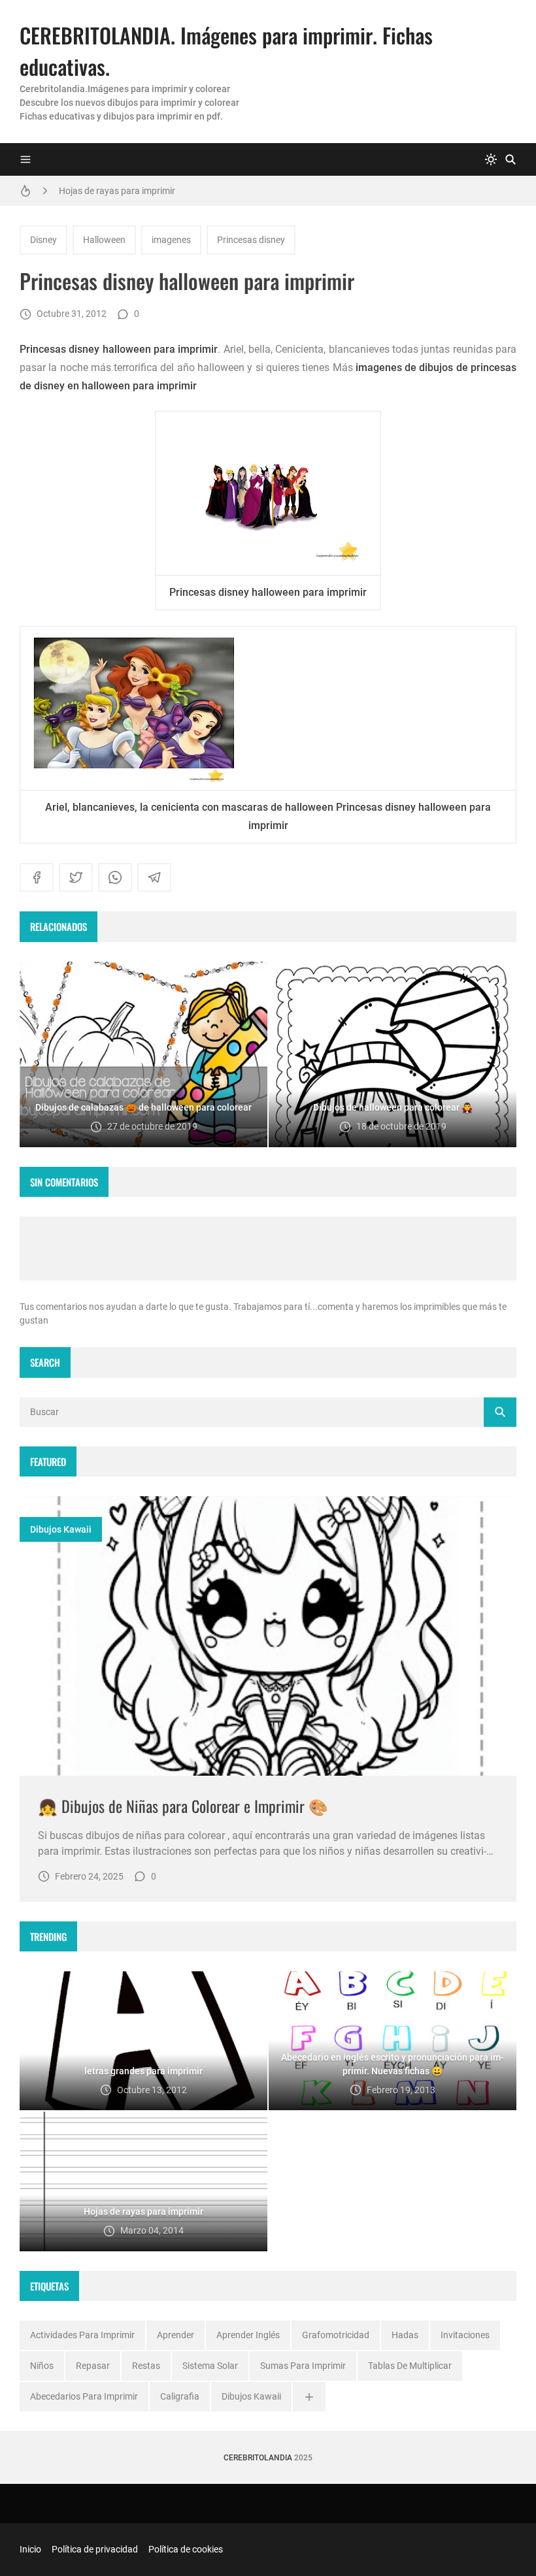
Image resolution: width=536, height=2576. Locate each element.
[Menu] (25, 159)
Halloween (104, 240)
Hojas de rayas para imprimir (117, 191)
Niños (42, 2366)
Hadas (405, 2335)
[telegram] (154, 877)
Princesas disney (251, 240)
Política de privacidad (95, 2549)
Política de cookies (186, 2549)
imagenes (171, 240)
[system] (491, 159)
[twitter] (76, 877)
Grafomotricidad (336, 2335)
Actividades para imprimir (82, 2335)
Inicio (30, 2549)
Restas (146, 2366)
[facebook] (37, 877)
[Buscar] (511, 159)
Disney (43, 240)
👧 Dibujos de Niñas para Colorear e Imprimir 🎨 (183, 1806)
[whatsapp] (115, 877)
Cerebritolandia (258, 2458)
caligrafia (180, 2396)
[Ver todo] (309, 2397)
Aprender (176, 2335)
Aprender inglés (248, 2335)
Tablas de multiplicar (410, 2366)
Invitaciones (465, 2335)
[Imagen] (268, 1636)
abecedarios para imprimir (84, 2396)
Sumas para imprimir (303, 2366)
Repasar (93, 2366)
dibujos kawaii (61, 1529)
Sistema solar (210, 2366)
